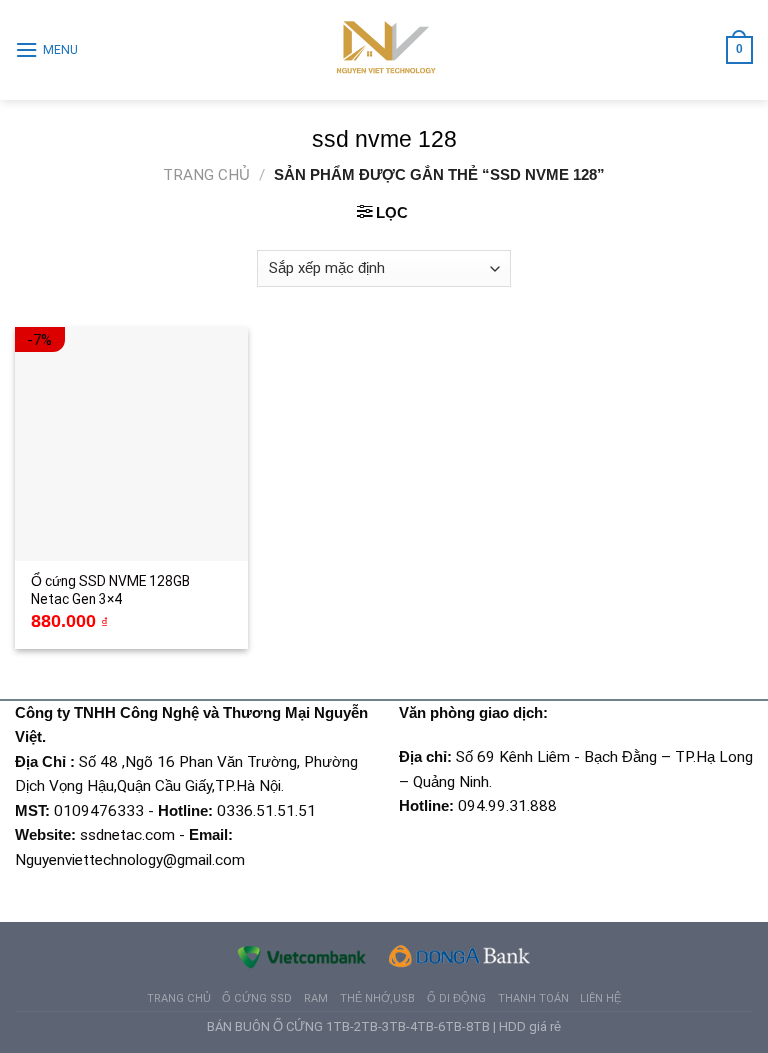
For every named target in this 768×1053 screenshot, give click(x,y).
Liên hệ (600, 998)
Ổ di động (456, 998)
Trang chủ (206, 175)
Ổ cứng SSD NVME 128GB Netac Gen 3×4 (110, 590)
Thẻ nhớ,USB (377, 998)
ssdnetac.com (127, 835)
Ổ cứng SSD (257, 998)
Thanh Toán (533, 998)
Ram (316, 998)
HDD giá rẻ (530, 1026)
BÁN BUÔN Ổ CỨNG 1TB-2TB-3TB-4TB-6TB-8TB (348, 1026)
